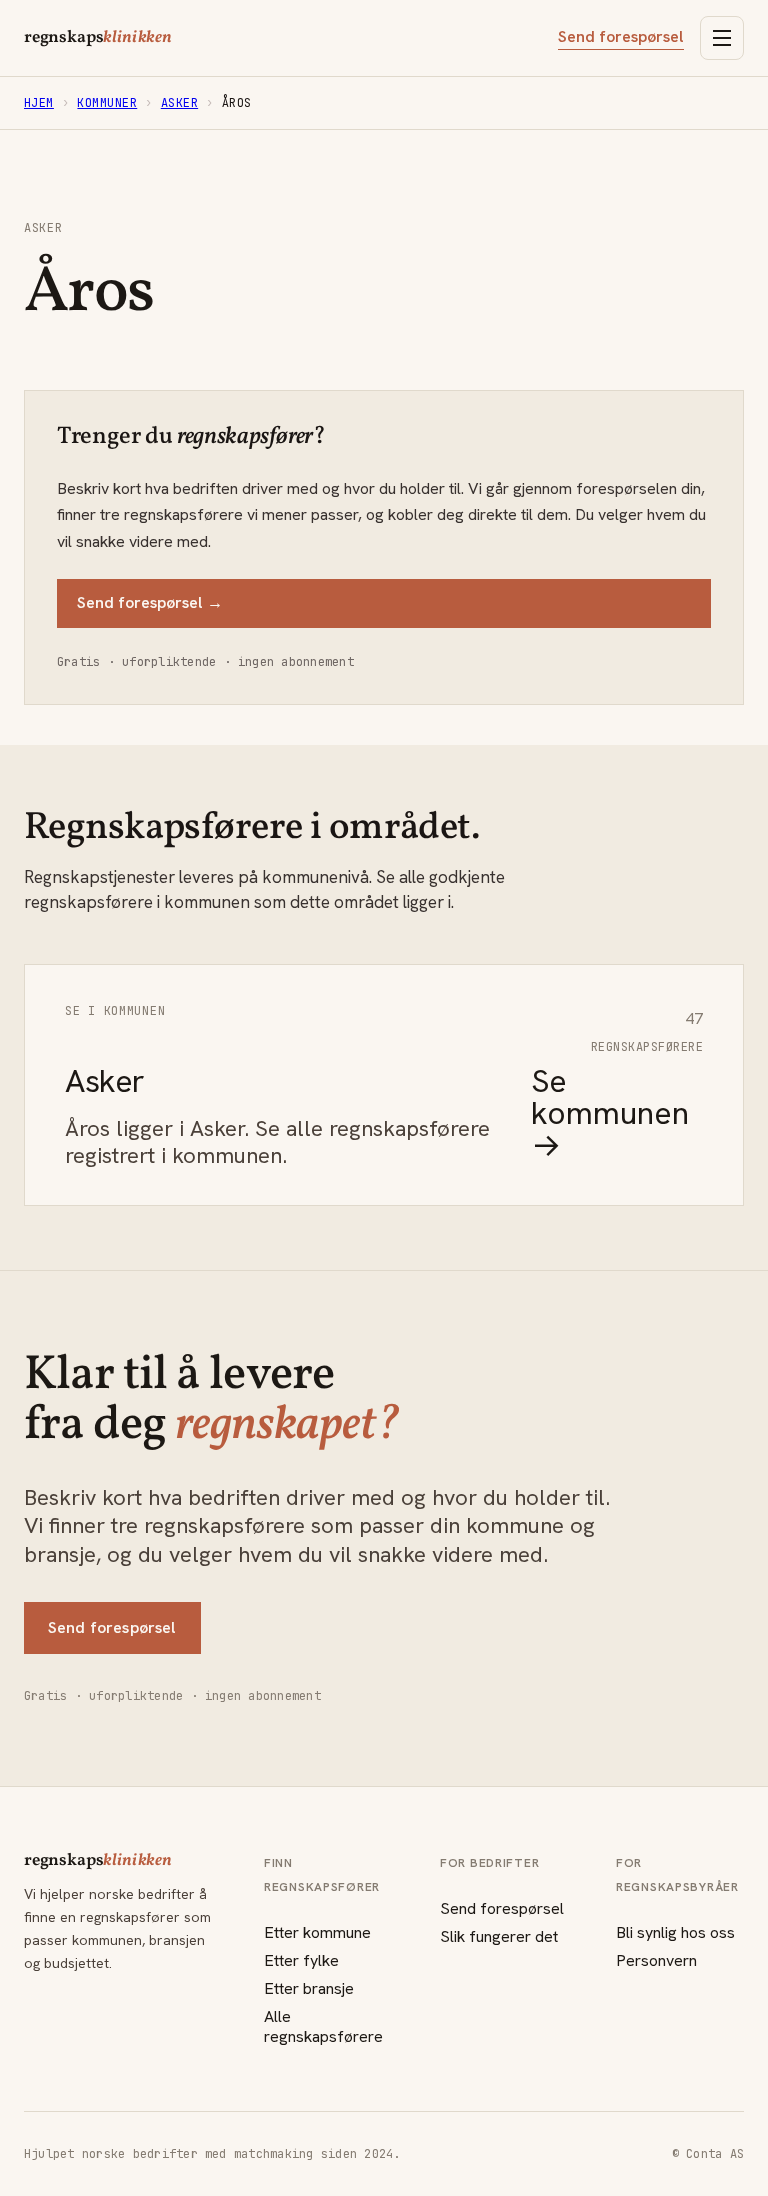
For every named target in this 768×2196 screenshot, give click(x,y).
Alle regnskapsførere (323, 2026)
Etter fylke (301, 1960)
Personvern (656, 1960)
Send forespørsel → (150, 602)
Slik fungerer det (499, 1936)
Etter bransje (309, 1988)
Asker (179, 103)
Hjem (39, 103)
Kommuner (107, 103)
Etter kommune (317, 1932)
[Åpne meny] (722, 38)
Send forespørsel (621, 37)
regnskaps (98, 38)
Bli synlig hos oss (675, 1932)
